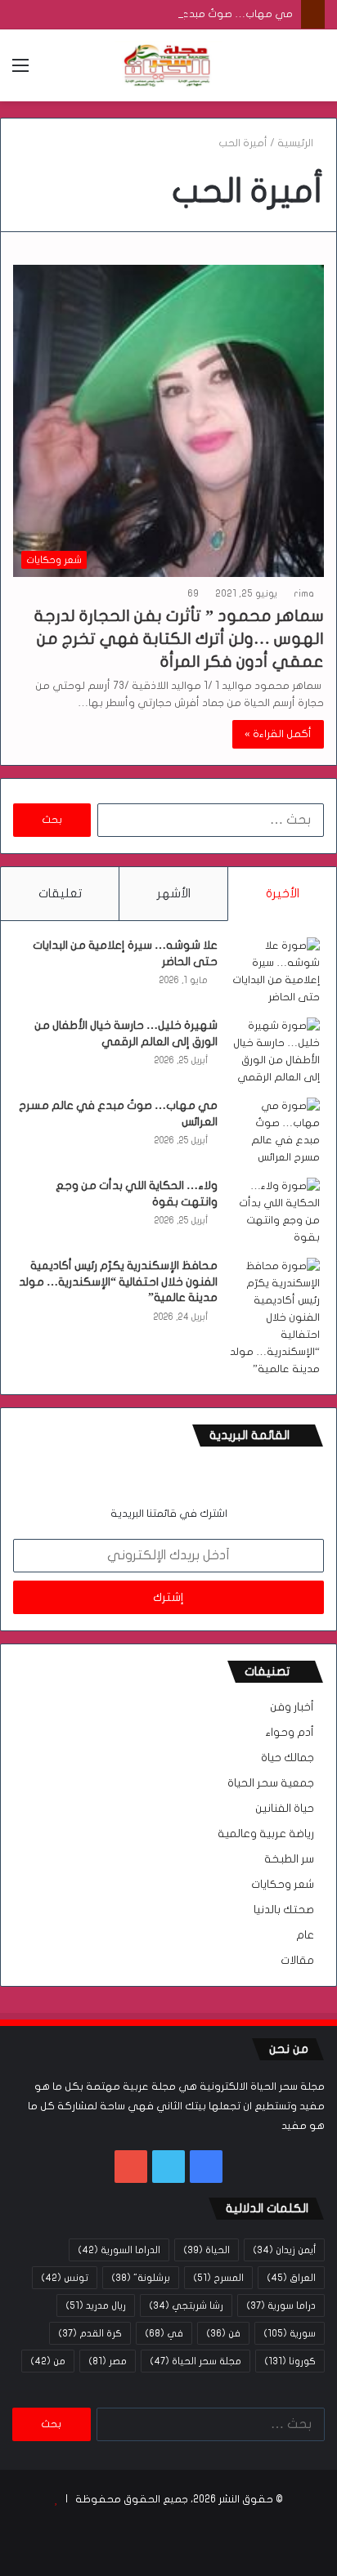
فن (223, 2333)
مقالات (297, 1961)
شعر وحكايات (283, 1885)
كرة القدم (90, 2333)
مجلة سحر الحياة (195, 2361)
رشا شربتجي (186, 2305)
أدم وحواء (290, 1733)
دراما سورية (281, 2305)
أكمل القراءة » (278, 734)
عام (305, 1935)
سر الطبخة (289, 1859)
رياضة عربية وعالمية (266, 1834)
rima (304, 593)
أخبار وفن (292, 1707)
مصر (108, 2361)
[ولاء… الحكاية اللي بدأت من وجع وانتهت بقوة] (275, 1212)
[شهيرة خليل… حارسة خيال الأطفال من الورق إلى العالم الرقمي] (275, 1052)
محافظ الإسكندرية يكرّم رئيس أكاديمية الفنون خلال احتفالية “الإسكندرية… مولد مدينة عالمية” (118, 1281)
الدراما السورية (119, 2250)
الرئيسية (297, 143)
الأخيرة (283, 893)
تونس (65, 2278)
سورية (290, 2333)
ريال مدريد (96, 2305)
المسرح (218, 2278)
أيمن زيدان (284, 2250)
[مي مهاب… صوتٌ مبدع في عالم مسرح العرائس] (275, 1132)
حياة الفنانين (285, 1809)
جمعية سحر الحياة (271, 1783)
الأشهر (174, 893)
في (164, 2333)
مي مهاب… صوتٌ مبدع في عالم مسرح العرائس (182, 14)
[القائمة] (20, 72)
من (48, 2361)
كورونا (290, 2361)
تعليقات (60, 893)
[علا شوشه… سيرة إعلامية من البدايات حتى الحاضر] (275, 972)
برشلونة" (141, 2278)
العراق (291, 2278)
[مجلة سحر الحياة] (168, 65)
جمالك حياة (288, 1758)
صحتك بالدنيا (284, 1910)
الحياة (207, 2250)
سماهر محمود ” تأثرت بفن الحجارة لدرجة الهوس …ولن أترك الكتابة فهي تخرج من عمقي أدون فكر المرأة (179, 639)
